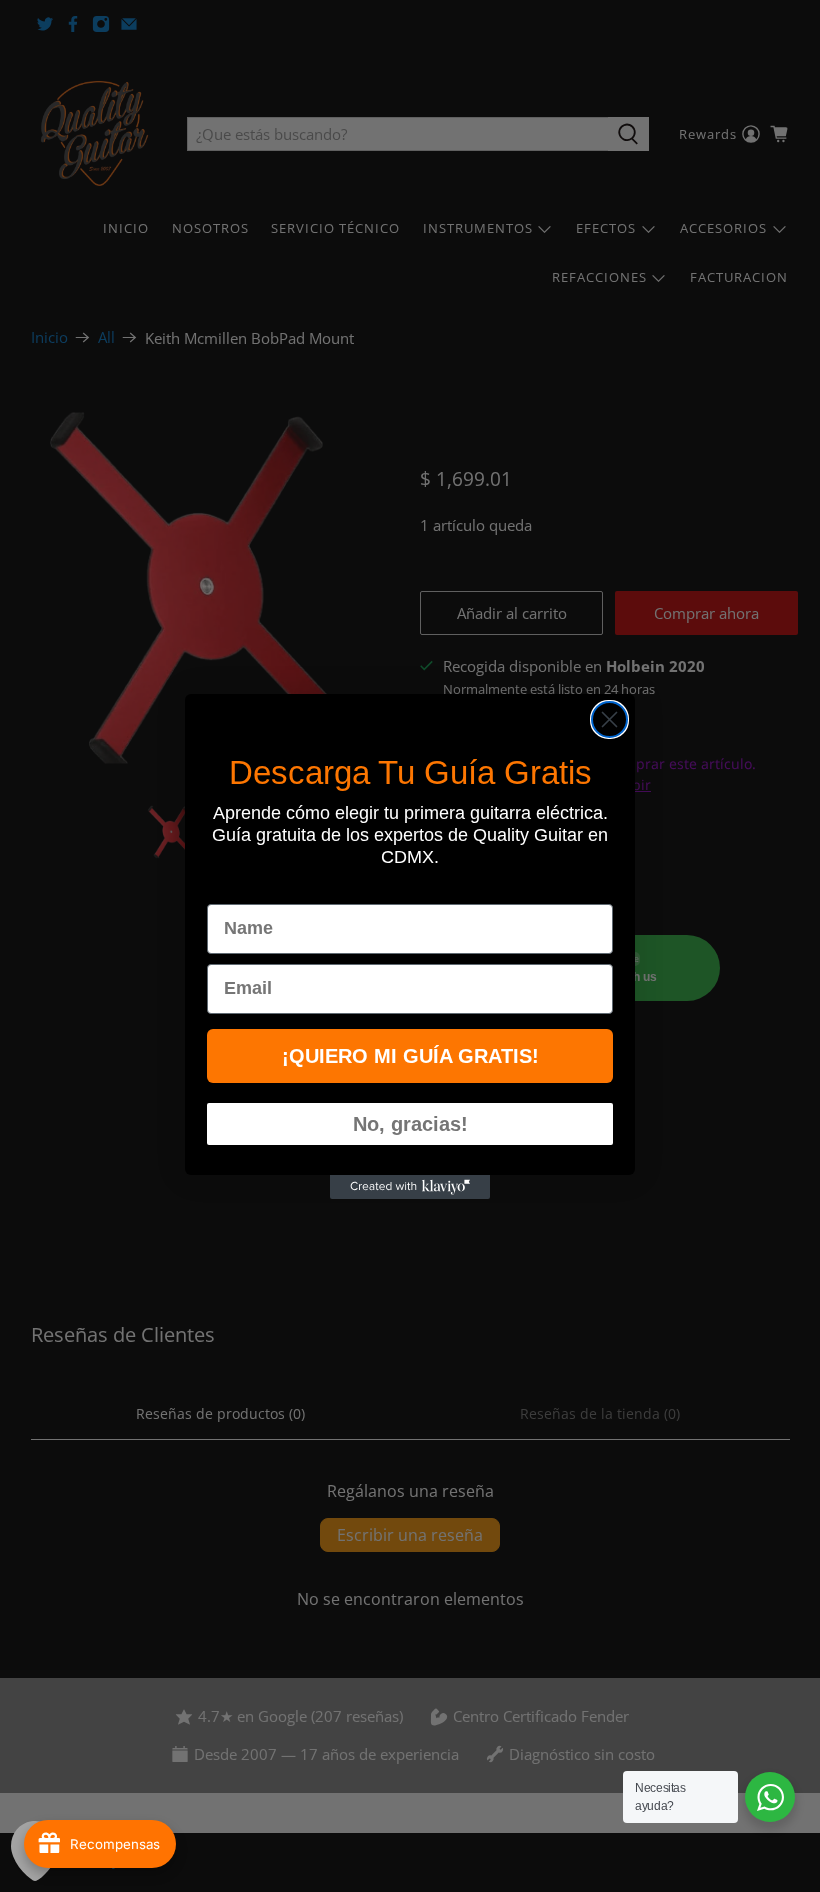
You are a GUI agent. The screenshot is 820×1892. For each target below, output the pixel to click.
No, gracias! (410, 1124)
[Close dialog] (609, 719)
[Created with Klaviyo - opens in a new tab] (410, 1187)
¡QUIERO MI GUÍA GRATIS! (410, 1056)
